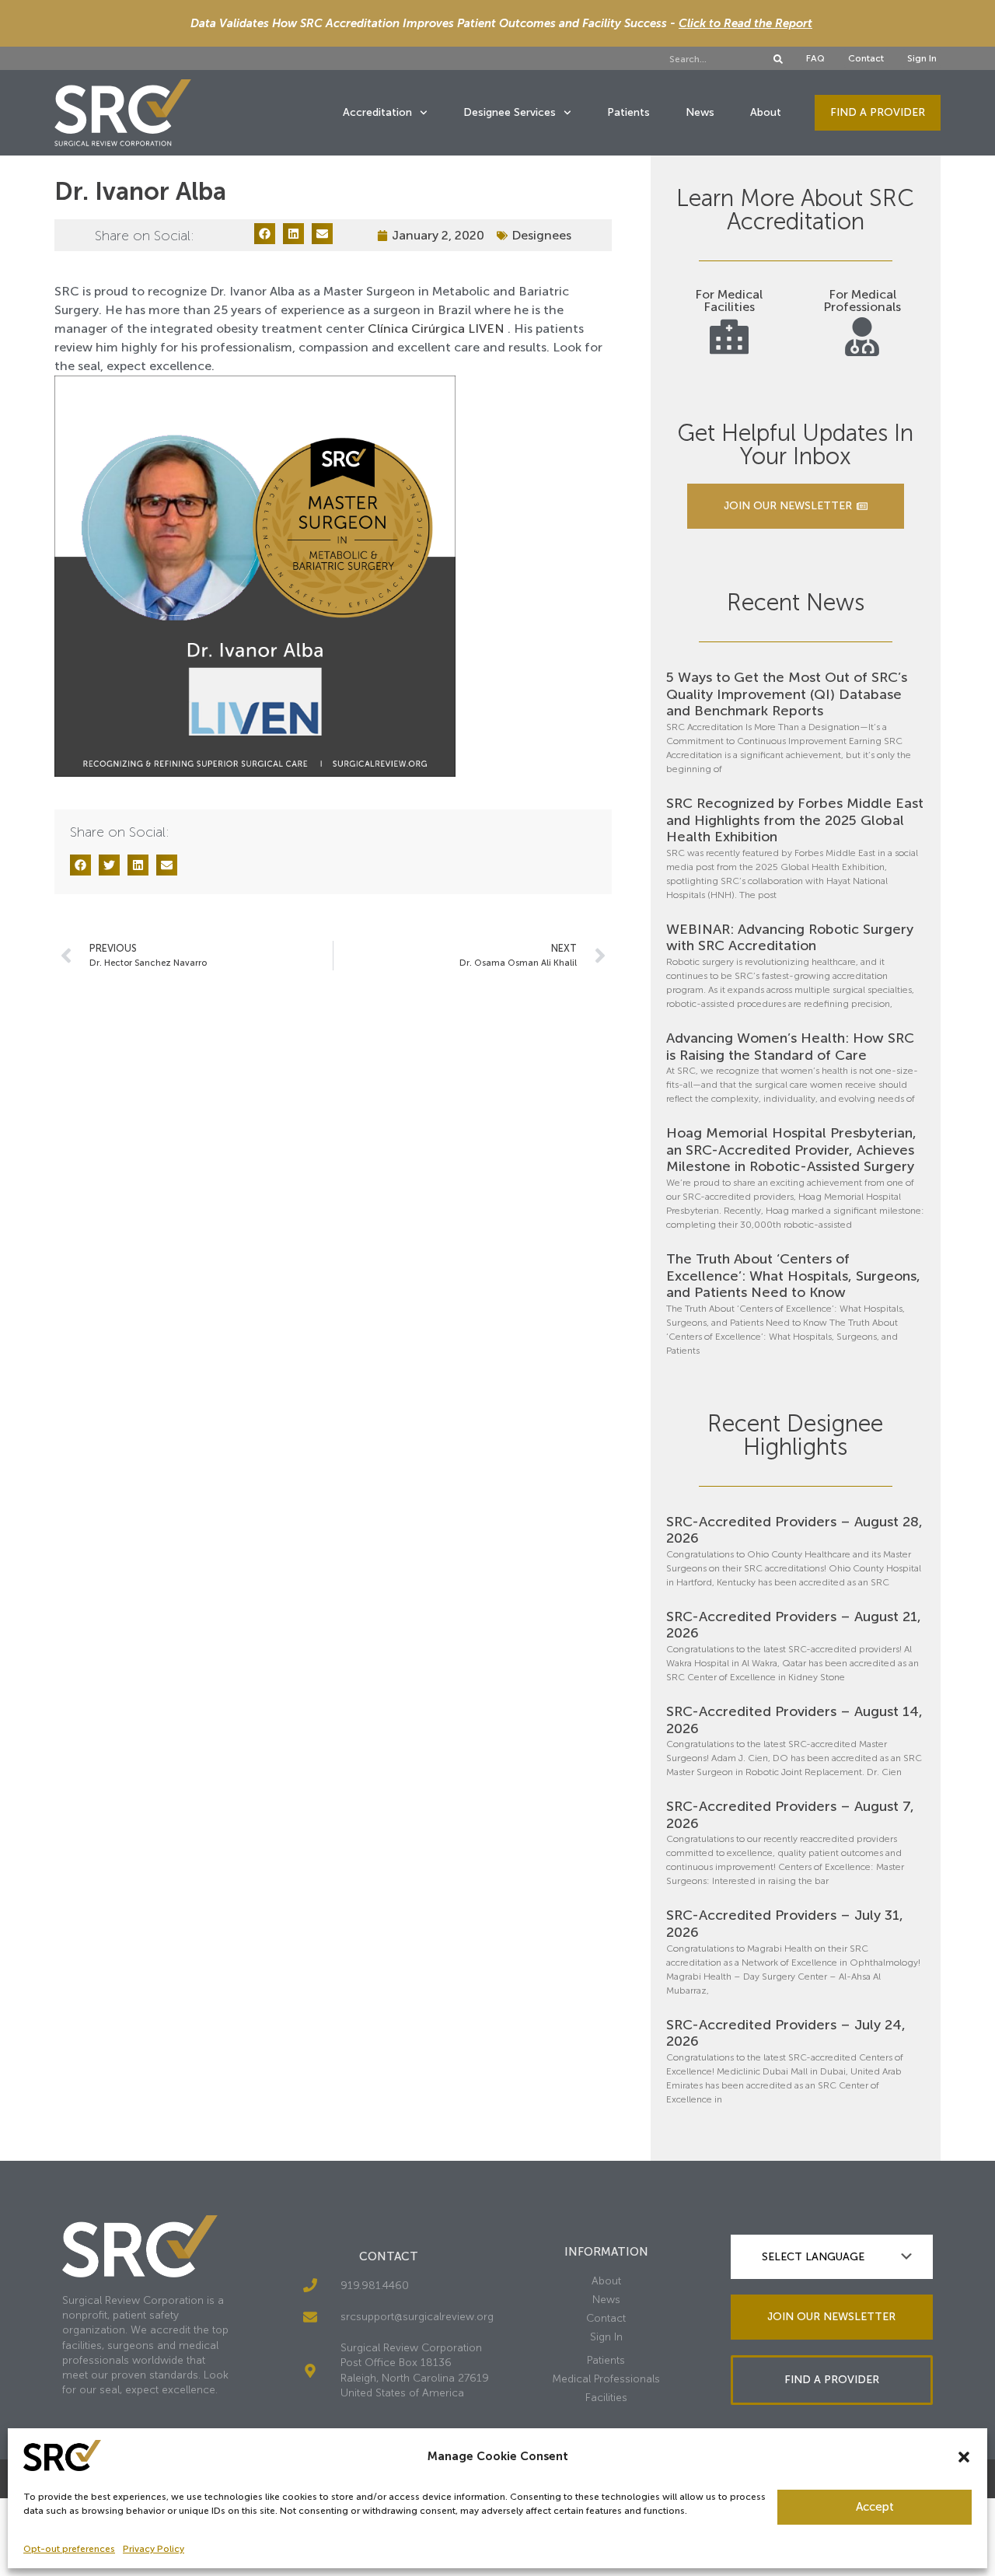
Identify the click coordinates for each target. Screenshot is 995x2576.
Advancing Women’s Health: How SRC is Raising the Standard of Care (790, 1047)
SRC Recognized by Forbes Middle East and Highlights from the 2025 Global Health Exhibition (795, 820)
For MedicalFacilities (729, 301)
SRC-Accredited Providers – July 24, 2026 (786, 2033)
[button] (964, 2457)
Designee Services (510, 112)
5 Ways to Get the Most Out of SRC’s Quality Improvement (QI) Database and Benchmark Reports (787, 694)
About (766, 112)
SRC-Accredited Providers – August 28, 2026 (794, 1530)
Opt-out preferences (69, 2549)
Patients (628, 112)
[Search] (778, 59)
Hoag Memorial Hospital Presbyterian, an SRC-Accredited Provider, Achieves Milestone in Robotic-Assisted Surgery (791, 1150)
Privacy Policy (154, 2549)
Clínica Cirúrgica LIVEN (436, 329)
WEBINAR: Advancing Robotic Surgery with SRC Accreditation (790, 938)
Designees (541, 235)
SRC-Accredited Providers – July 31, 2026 (785, 1924)
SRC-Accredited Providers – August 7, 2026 (790, 1815)
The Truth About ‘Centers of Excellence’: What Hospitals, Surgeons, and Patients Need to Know (793, 1276)
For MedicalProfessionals (862, 301)
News (700, 112)
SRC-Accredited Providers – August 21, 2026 (794, 1625)
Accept (875, 2507)
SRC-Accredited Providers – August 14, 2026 (794, 1720)
